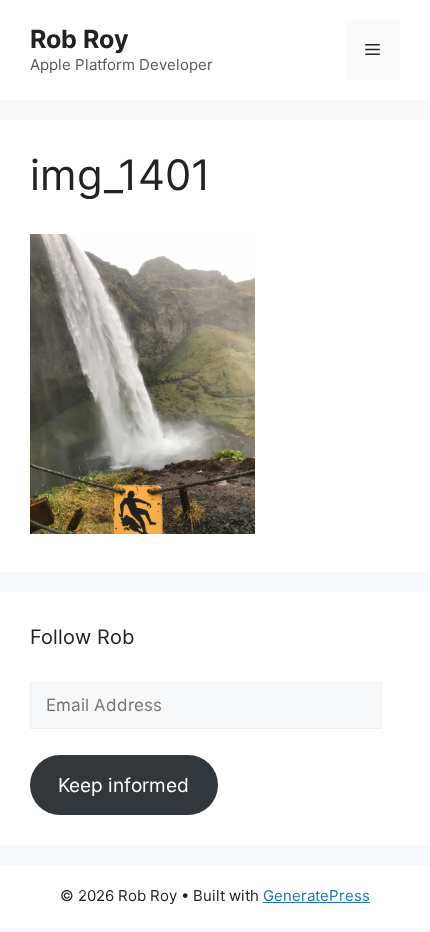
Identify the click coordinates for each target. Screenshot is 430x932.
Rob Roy (79, 39)
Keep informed (123, 785)
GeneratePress (316, 895)
